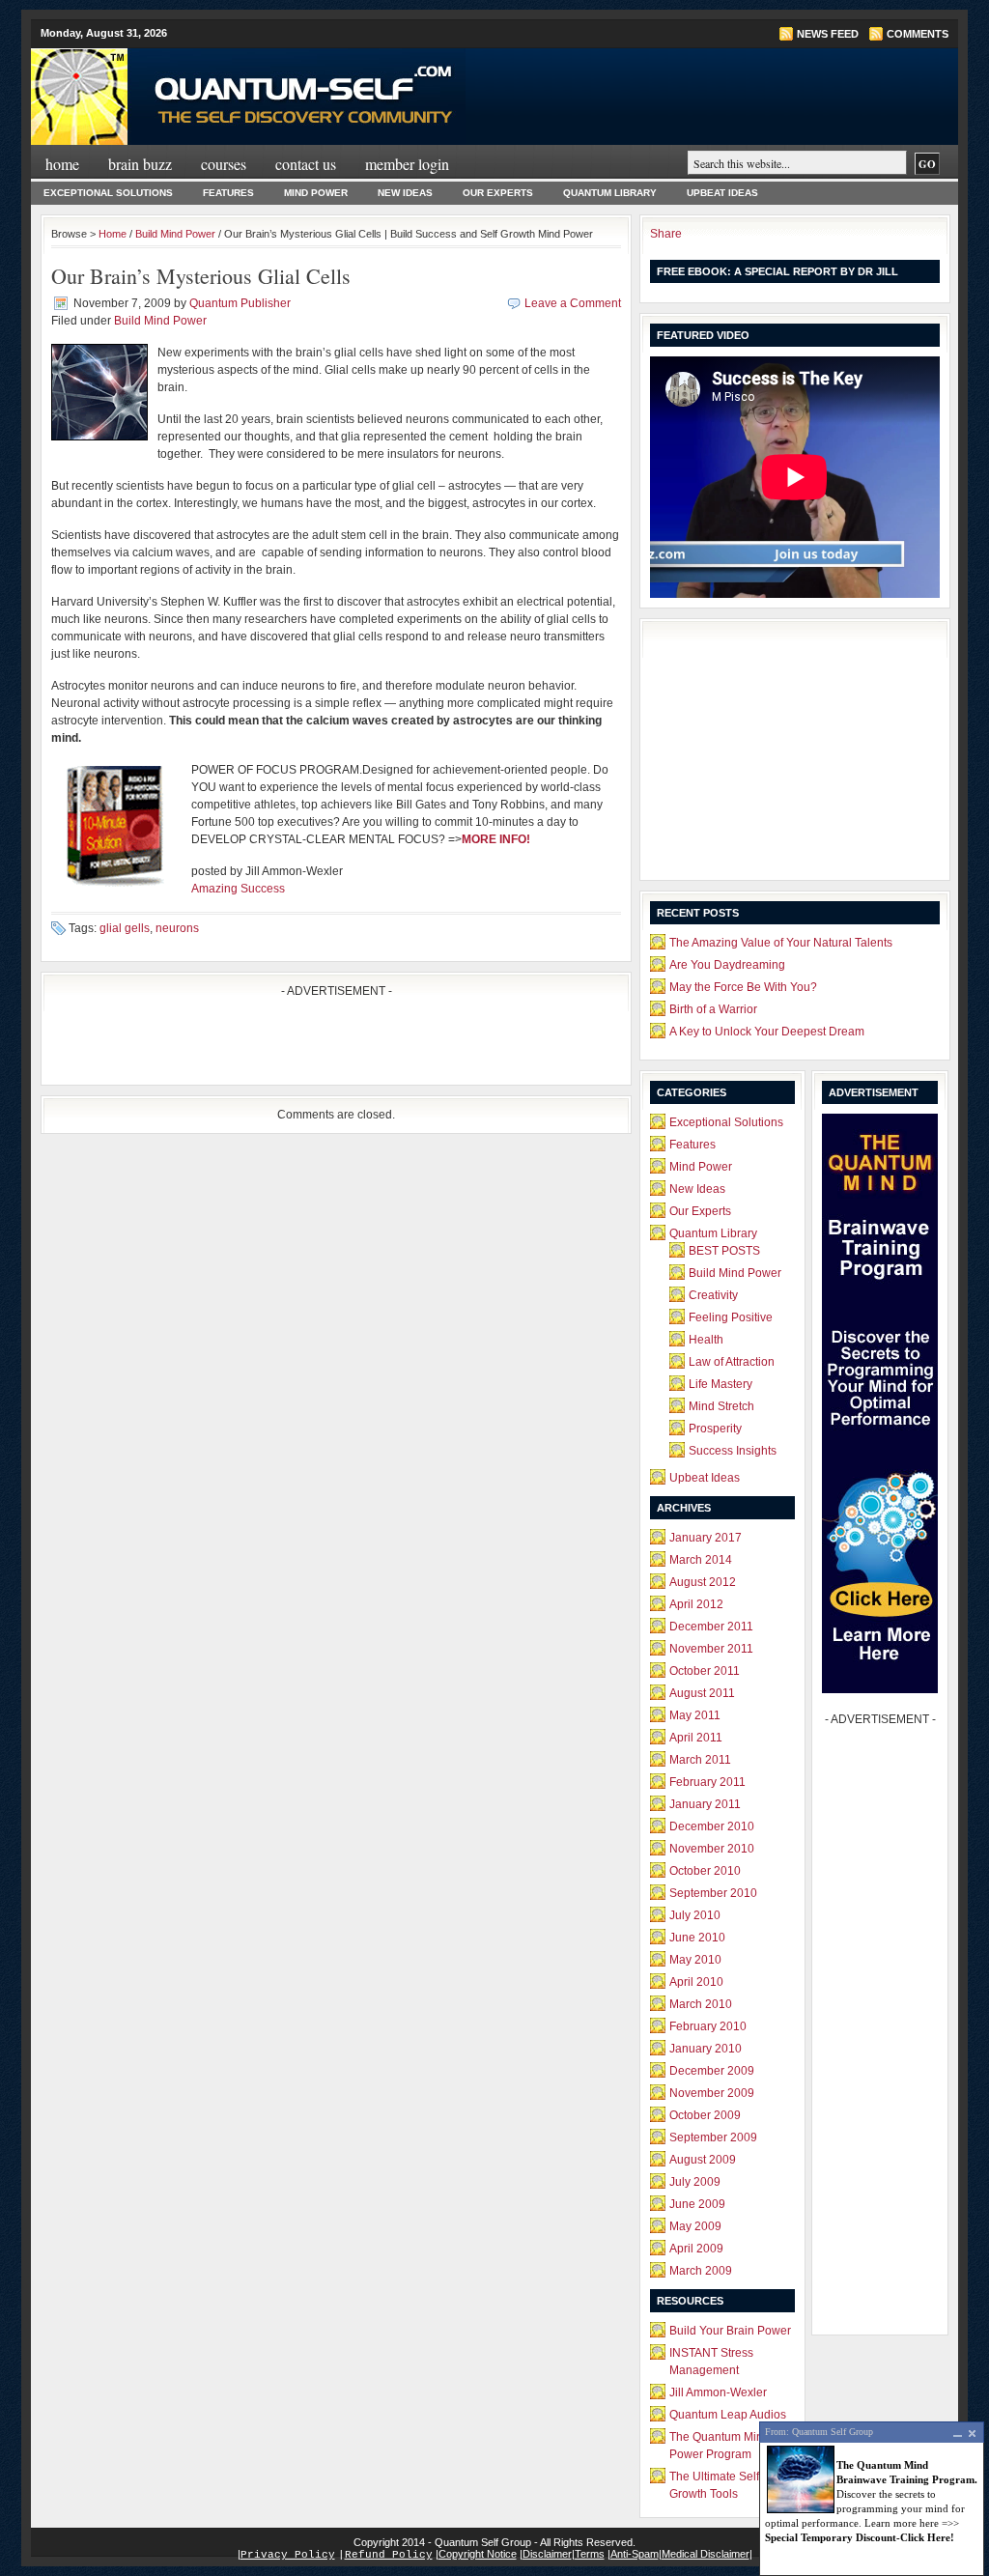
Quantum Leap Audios (728, 2415)
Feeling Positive (731, 1317)
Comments (918, 34)
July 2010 (695, 1915)
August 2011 (702, 1693)
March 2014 (701, 1560)
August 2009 (703, 2160)
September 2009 (713, 2137)
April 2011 (696, 1738)
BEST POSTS (724, 1251)
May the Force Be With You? (743, 987)
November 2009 (712, 2093)
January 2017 (706, 1538)
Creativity (713, 1295)
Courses (224, 164)
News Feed (828, 34)
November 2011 (711, 1649)
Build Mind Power (175, 234)
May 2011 (695, 1715)
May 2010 (695, 1960)
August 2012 (703, 1582)
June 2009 (697, 2204)
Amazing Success (238, 889)
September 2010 (713, 1893)
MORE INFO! (496, 839)
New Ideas (405, 193)
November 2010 (712, 1849)
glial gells (125, 928)
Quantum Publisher (240, 303)
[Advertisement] (277, 1046)
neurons (177, 928)
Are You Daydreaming (727, 965)
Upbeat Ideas (722, 193)
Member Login (407, 164)
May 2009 (695, 2226)
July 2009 (695, 2182)
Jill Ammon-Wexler (718, 2392)
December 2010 (712, 1826)
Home (62, 164)
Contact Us (306, 164)
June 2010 (697, 1938)
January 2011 (705, 1804)
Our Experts (498, 193)
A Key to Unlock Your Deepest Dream (767, 1032)
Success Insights (733, 1451)
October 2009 (705, 2115)
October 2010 (705, 1871)
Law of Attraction (732, 1362)
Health (706, 1340)
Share (666, 234)
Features (228, 193)
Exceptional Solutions (108, 193)
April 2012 (696, 1604)
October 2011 (705, 1671)
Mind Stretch (721, 1406)
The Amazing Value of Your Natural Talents (781, 943)
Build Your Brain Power (730, 2331)
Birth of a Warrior (713, 1009)
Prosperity (715, 1429)
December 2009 (712, 2071)
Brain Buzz (140, 164)
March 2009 (701, 2271)
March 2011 (700, 1760)
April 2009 (696, 2249)
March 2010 (701, 2004)
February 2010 (708, 2026)
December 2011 (711, 1627)
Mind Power (316, 193)
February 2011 (707, 1782)
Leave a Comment (573, 303)
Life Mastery (721, 1384)
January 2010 (706, 2049)
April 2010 (696, 1982)
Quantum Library (610, 193)
